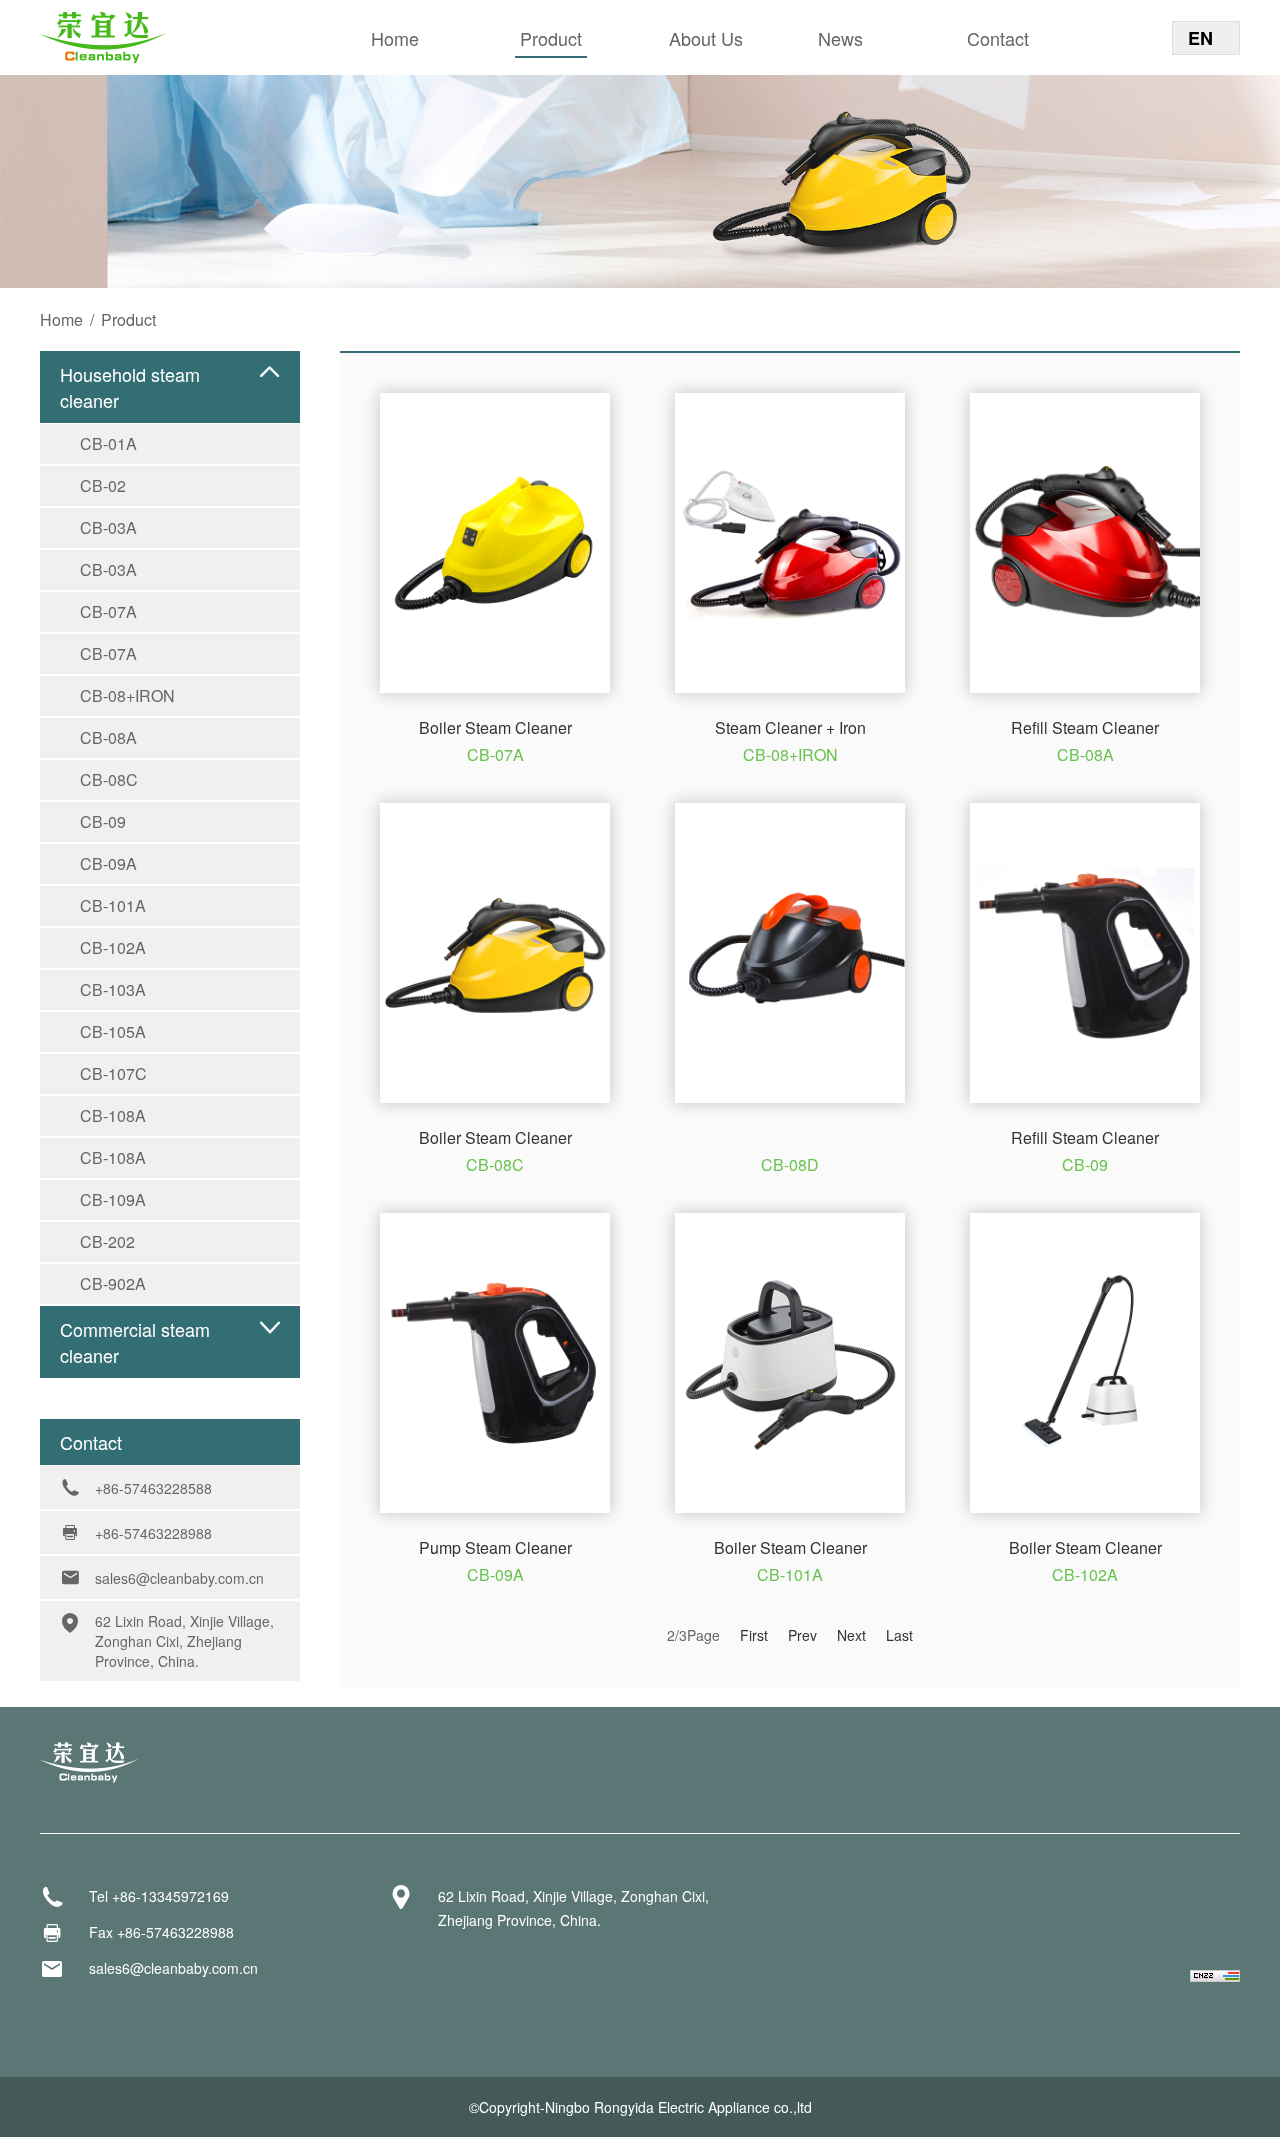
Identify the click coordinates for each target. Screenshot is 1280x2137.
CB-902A (113, 1283)
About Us (706, 38)
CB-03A (108, 527)
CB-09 (103, 821)
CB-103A (113, 989)
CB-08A (108, 737)
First (754, 1635)
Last (899, 1635)
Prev (802, 1635)
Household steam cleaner (130, 387)
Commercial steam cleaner (135, 1342)
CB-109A (113, 1199)
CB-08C (109, 779)
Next (851, 1635)
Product (551, 38)
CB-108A (113, 1115)
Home (395, 38)
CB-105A (113, 1031)
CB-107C (113, 1073)
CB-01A (108, 443)
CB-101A (113, 905)
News (840, 38)
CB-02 (103, 485)
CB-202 (107, 1241)
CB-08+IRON (127, 695)
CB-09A (108, 863)
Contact (998, 38)
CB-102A (113, 947)
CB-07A (108, 611)
